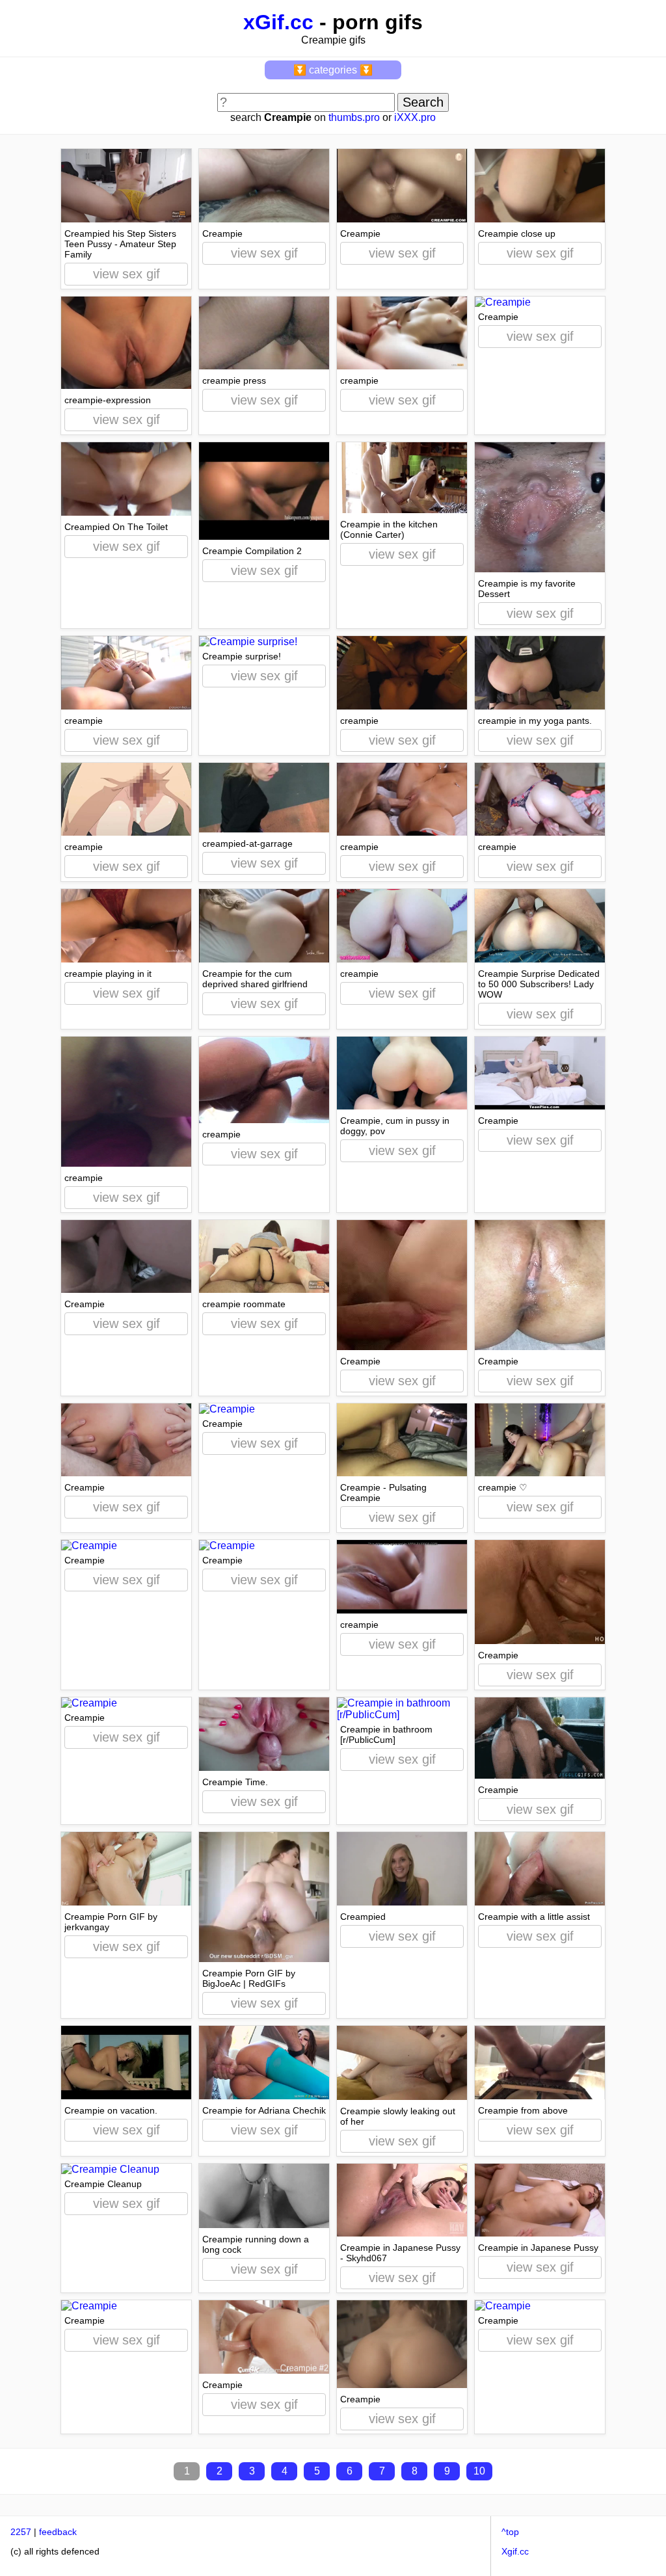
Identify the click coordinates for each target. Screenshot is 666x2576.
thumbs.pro (354, 117)
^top (510, 2532)
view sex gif (127, 274)
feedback (58, 2532)
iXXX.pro (415, 117)
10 (479, 2471)
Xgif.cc (515, 2551)
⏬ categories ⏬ (333, 70)
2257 (21, 2532)
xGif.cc (278, 22)
